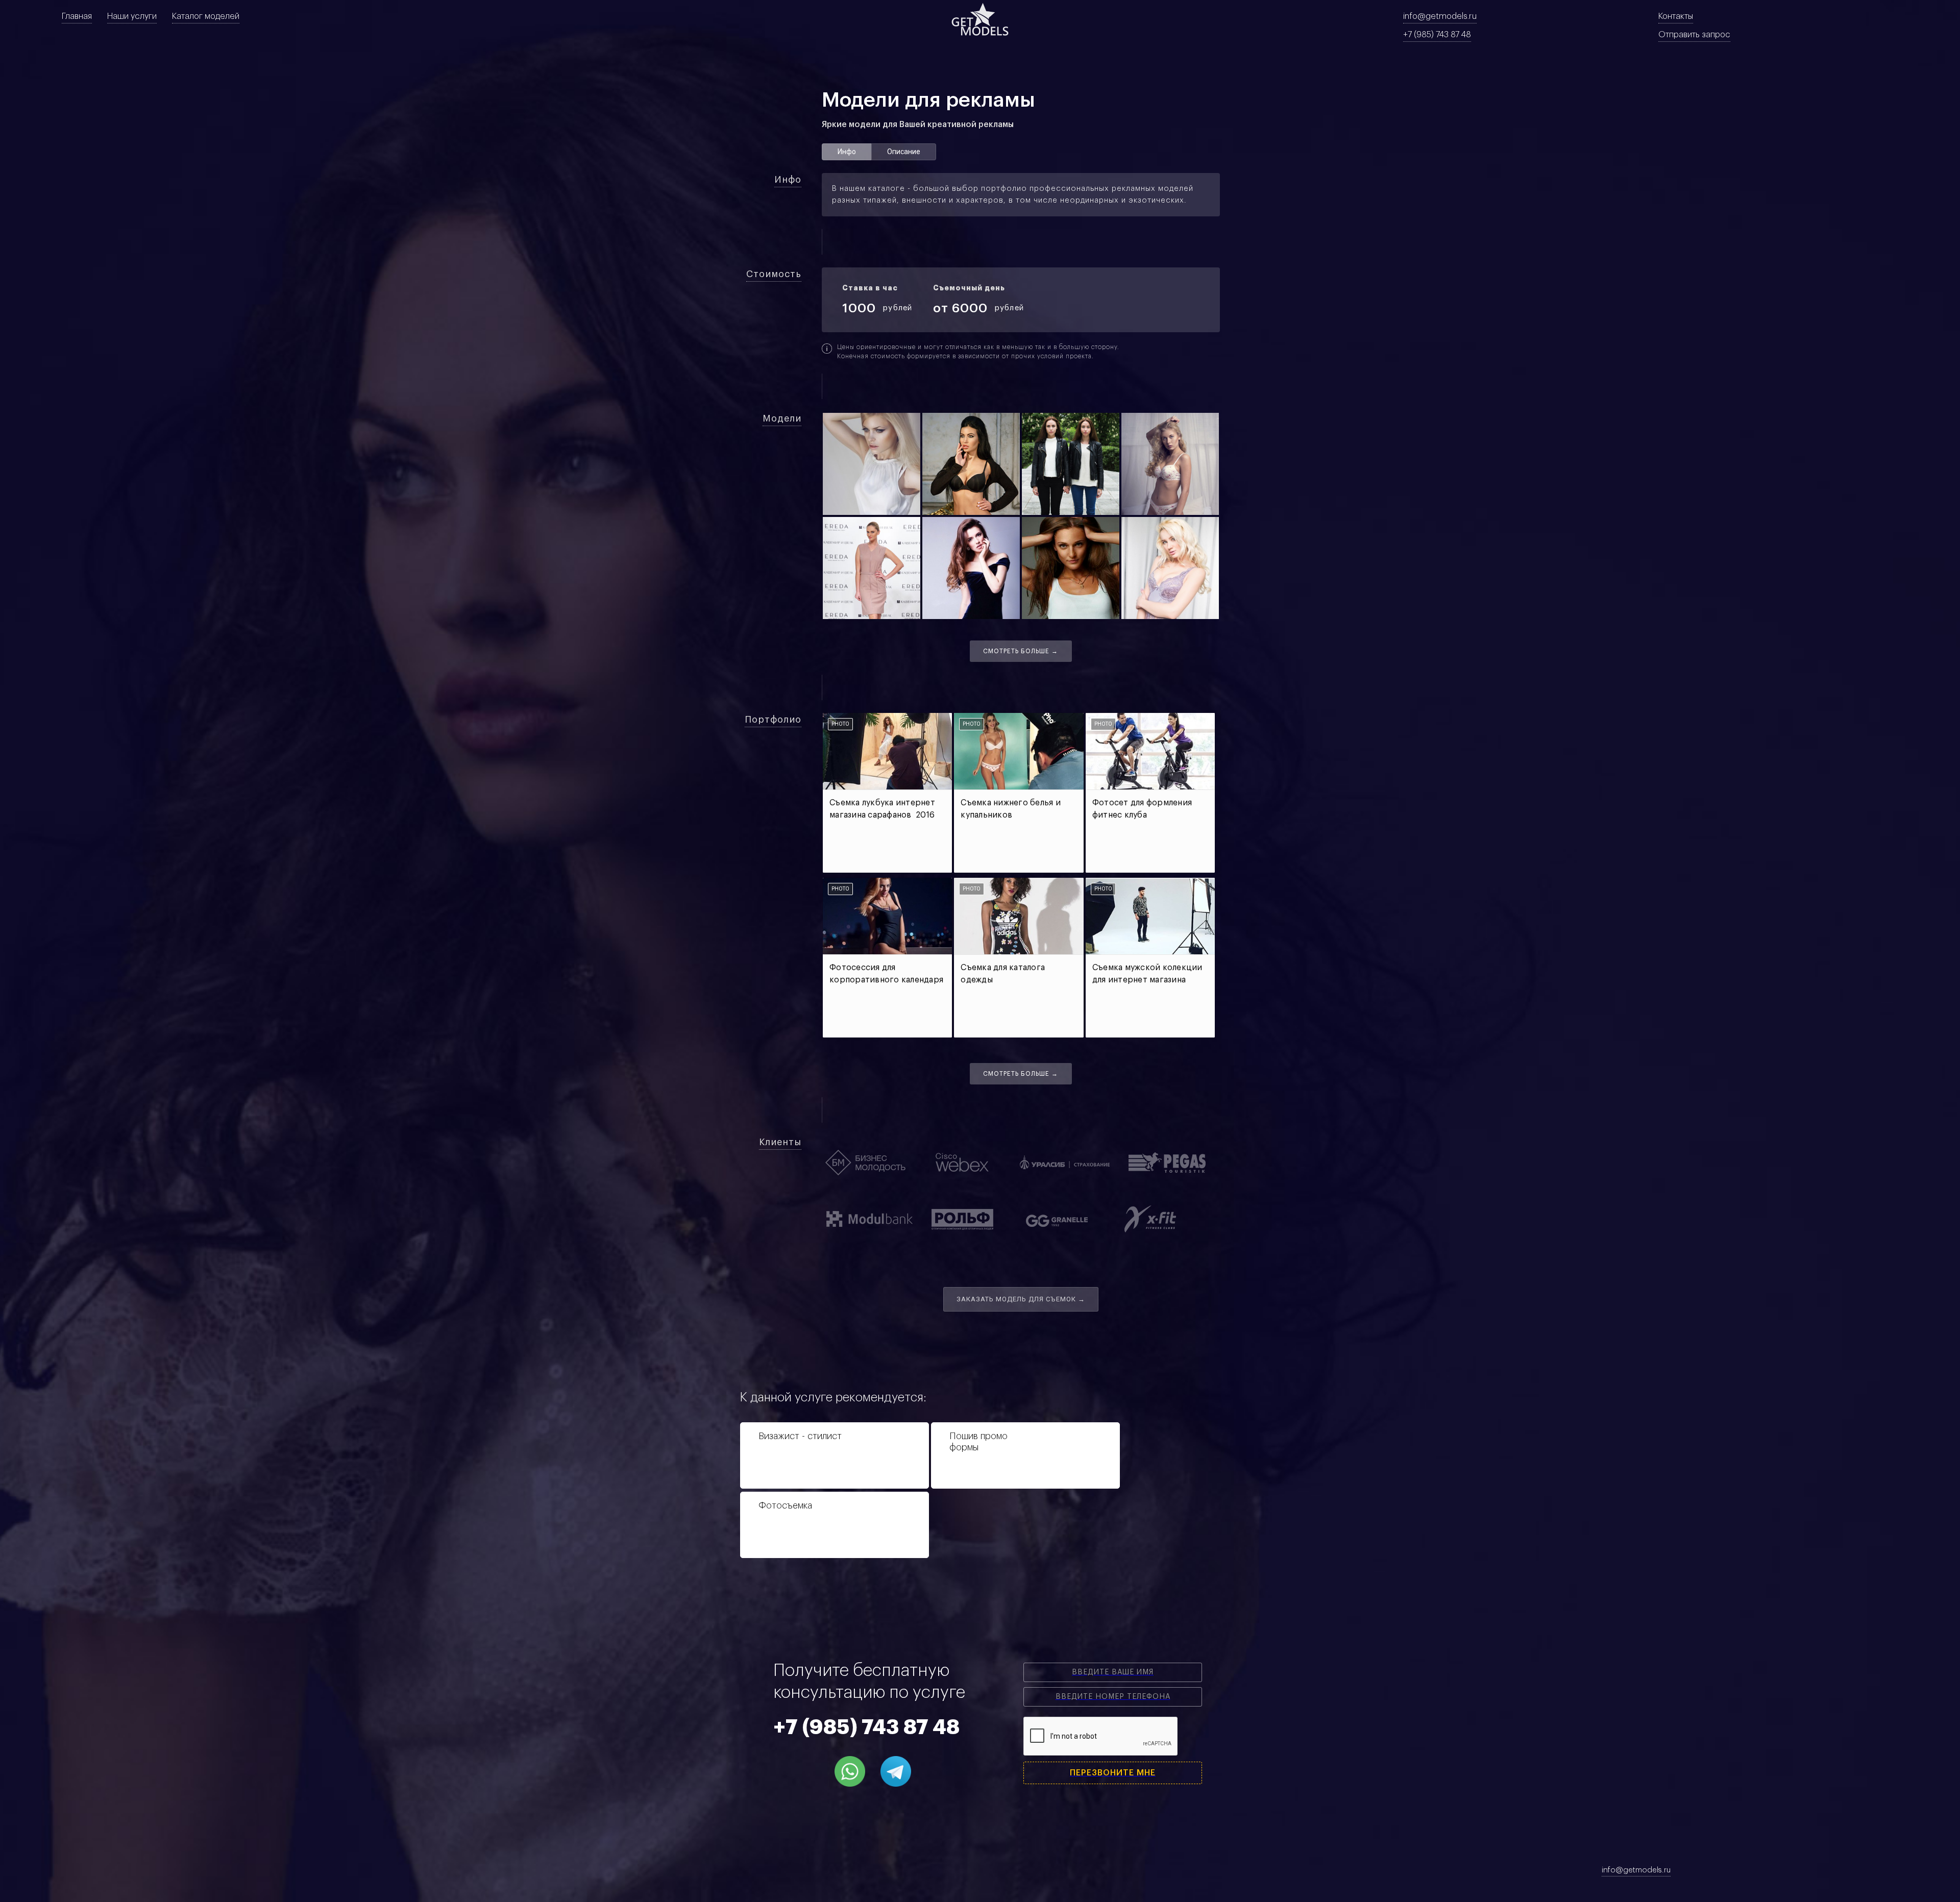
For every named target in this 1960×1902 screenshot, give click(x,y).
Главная (77, 16)
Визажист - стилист (800, 1436)
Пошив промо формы (978, 1442)
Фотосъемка (785, 1505)
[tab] (847, 152)
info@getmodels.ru (1440, 16)
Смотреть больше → (1021, 651)
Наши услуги (132, 16)
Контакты (1676, 16)
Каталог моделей (206, 16)
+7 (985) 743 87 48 (1437, 35)
